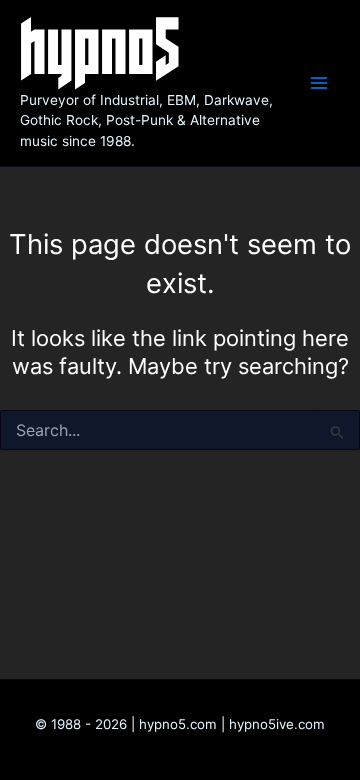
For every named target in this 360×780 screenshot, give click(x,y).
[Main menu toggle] (319, 83)
